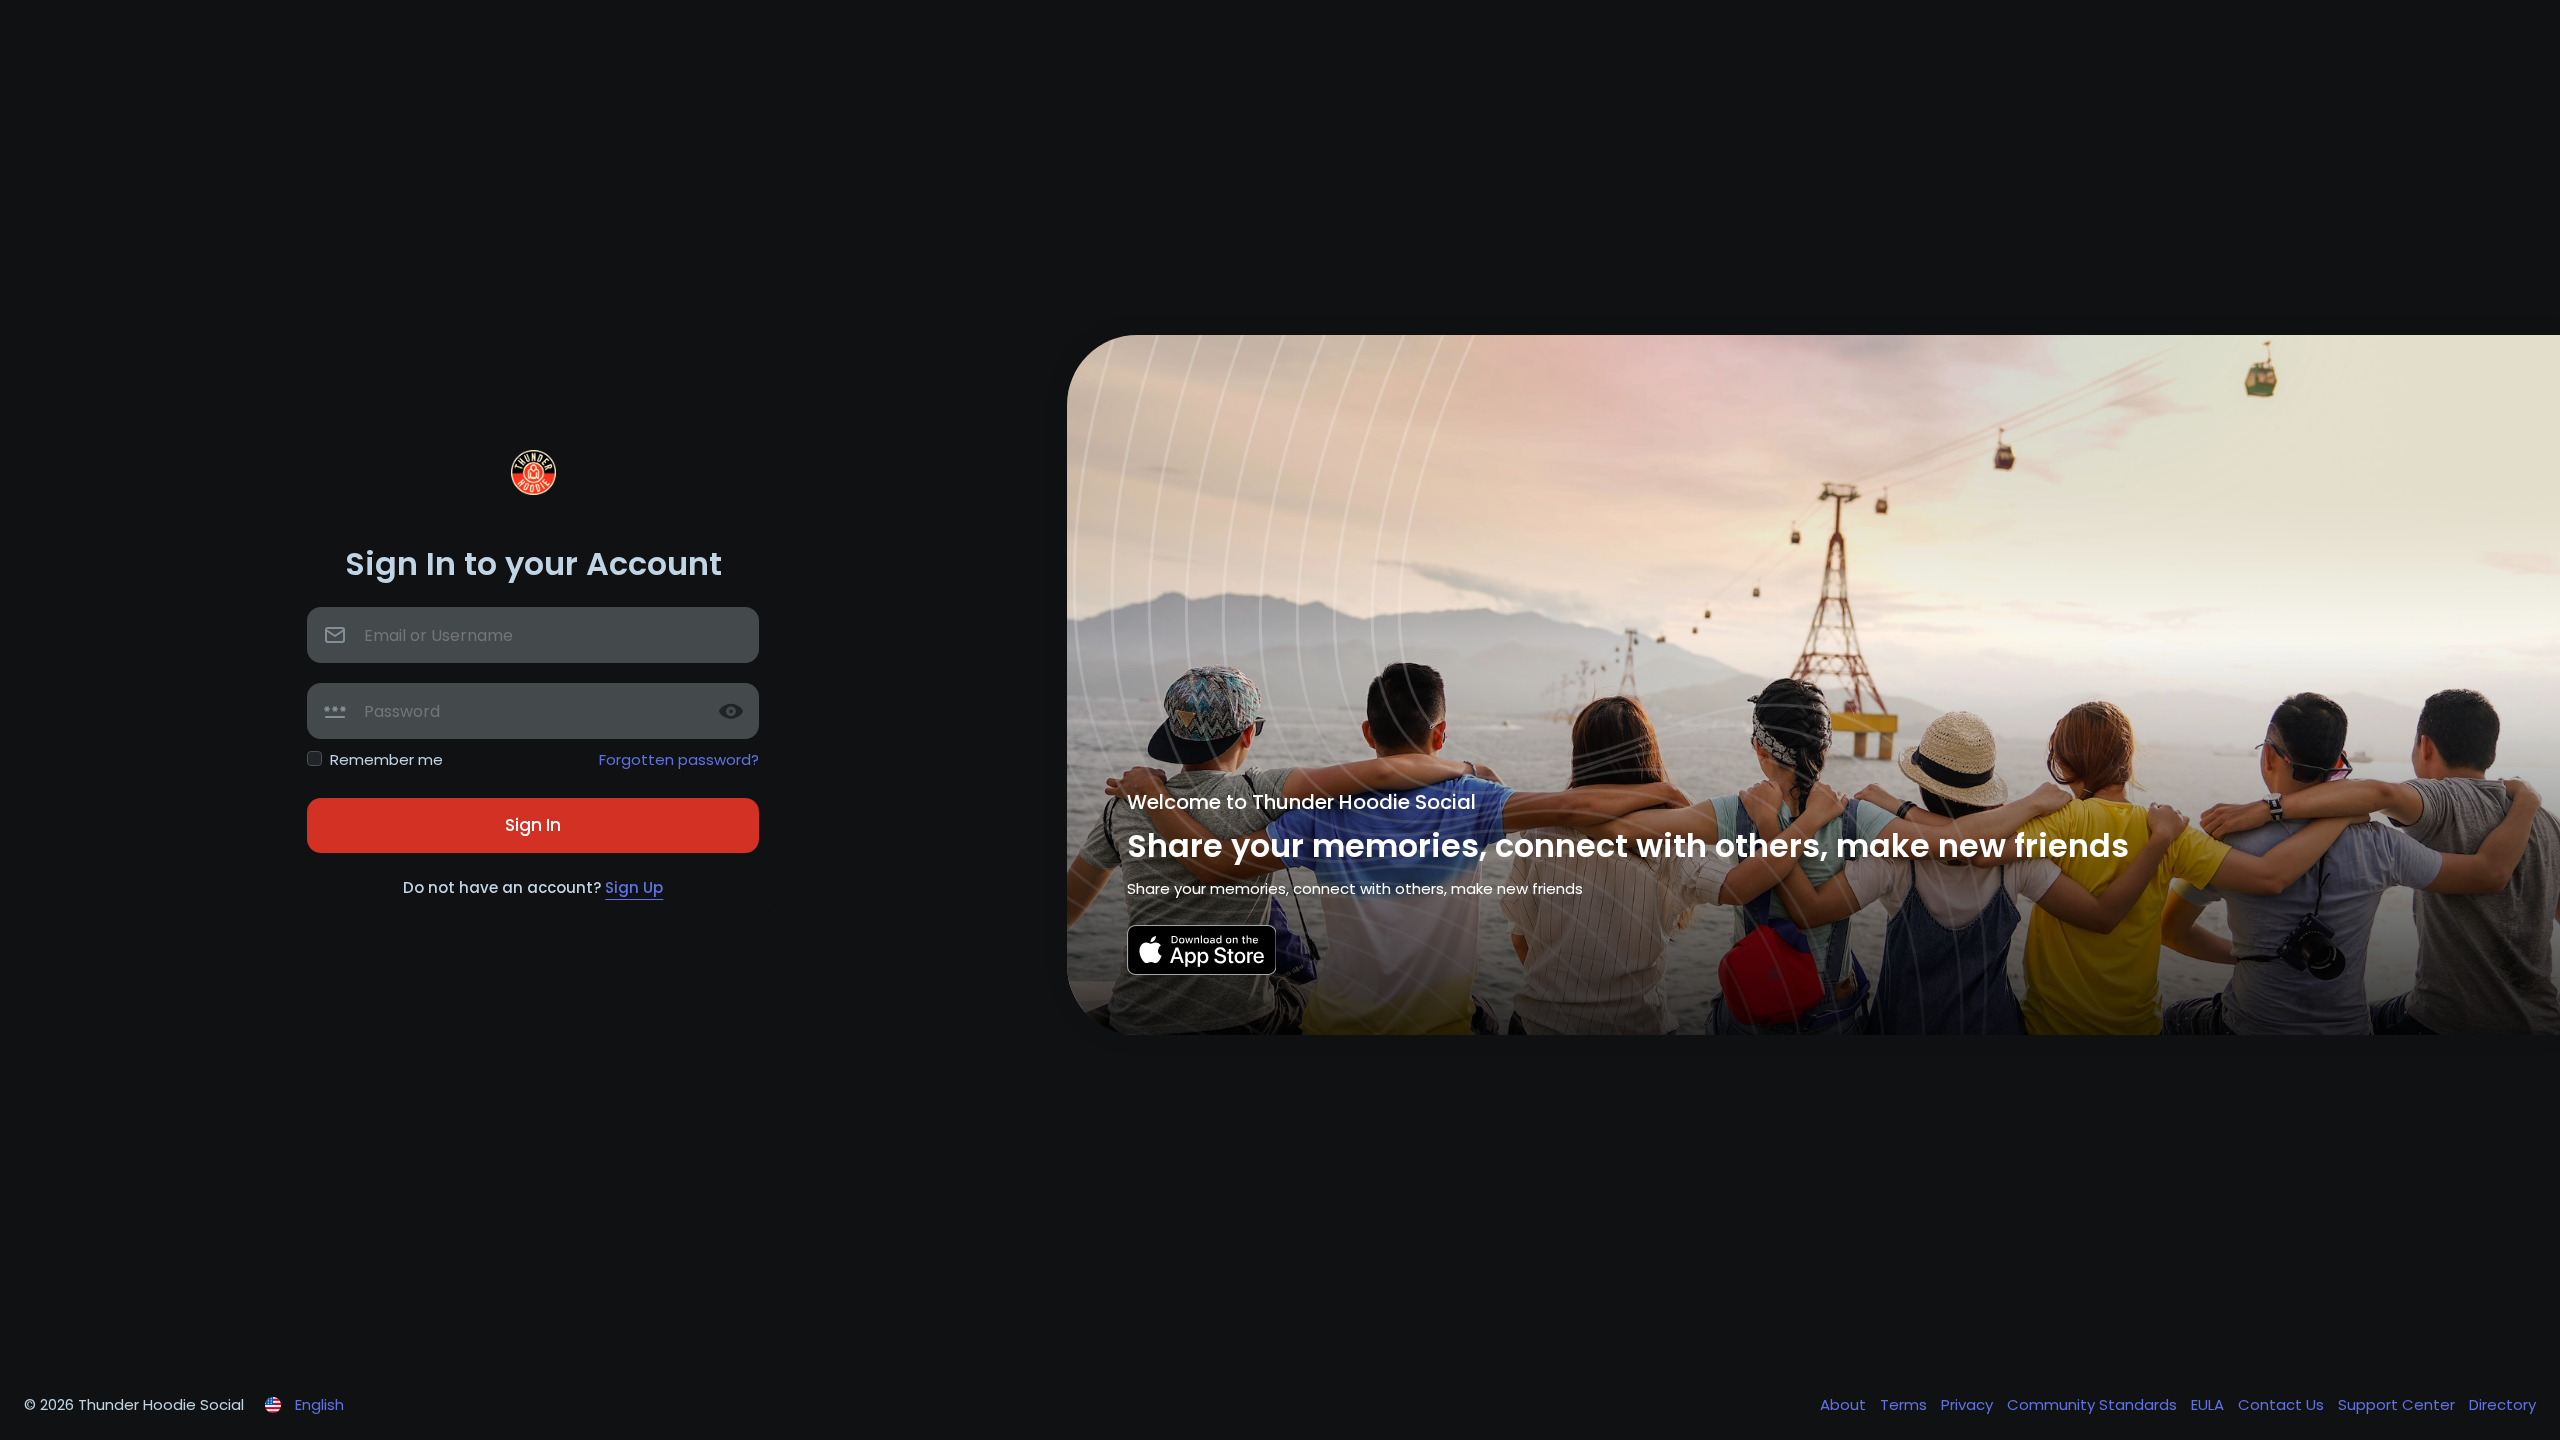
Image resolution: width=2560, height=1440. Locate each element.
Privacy (1969, 1404)
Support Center (2398, 1404)
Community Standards (2094, 1404)
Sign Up (634, 887)
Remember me (386, 759)
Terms (1905, 1404)
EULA (2209, 1404)
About (1845, 1404)
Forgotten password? (679, 759)
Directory (2502, 1404)
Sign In (533, 825)
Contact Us (2283, 1404)
